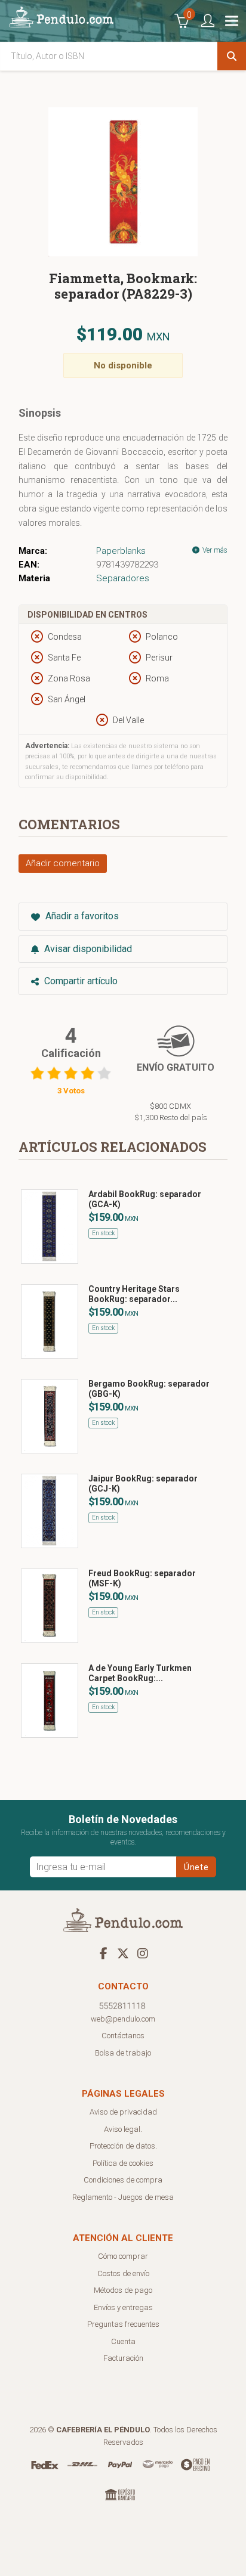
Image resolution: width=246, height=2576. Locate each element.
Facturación (123, 2358)
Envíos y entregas (123, 2307)
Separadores (123, 578)
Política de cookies (123, 2163)
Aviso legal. (123, 2129)
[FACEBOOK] (103, 1953)
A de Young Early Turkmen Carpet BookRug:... (140, 1673)
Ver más (214, 550)
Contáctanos (123, 2036)
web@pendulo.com (123, 2019)
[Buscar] (232, 56)
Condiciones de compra (123, 2180)
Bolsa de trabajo (123, 2053)
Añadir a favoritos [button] (81, 916)
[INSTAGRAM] (143, 1953)
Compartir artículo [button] (80, 981)
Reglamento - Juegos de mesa (123, 2197)
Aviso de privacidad (123, 2112)
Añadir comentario (63, 863)
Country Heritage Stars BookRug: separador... (134, 1294)
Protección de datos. (123, 2146)
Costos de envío (123, 2273)
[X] (123, 1953)
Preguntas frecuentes (123, 2324)
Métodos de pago (123, 2290)
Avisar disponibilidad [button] (87, 949)
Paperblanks (121, 551)
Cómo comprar (123, 2256)
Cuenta (123, 2341)
